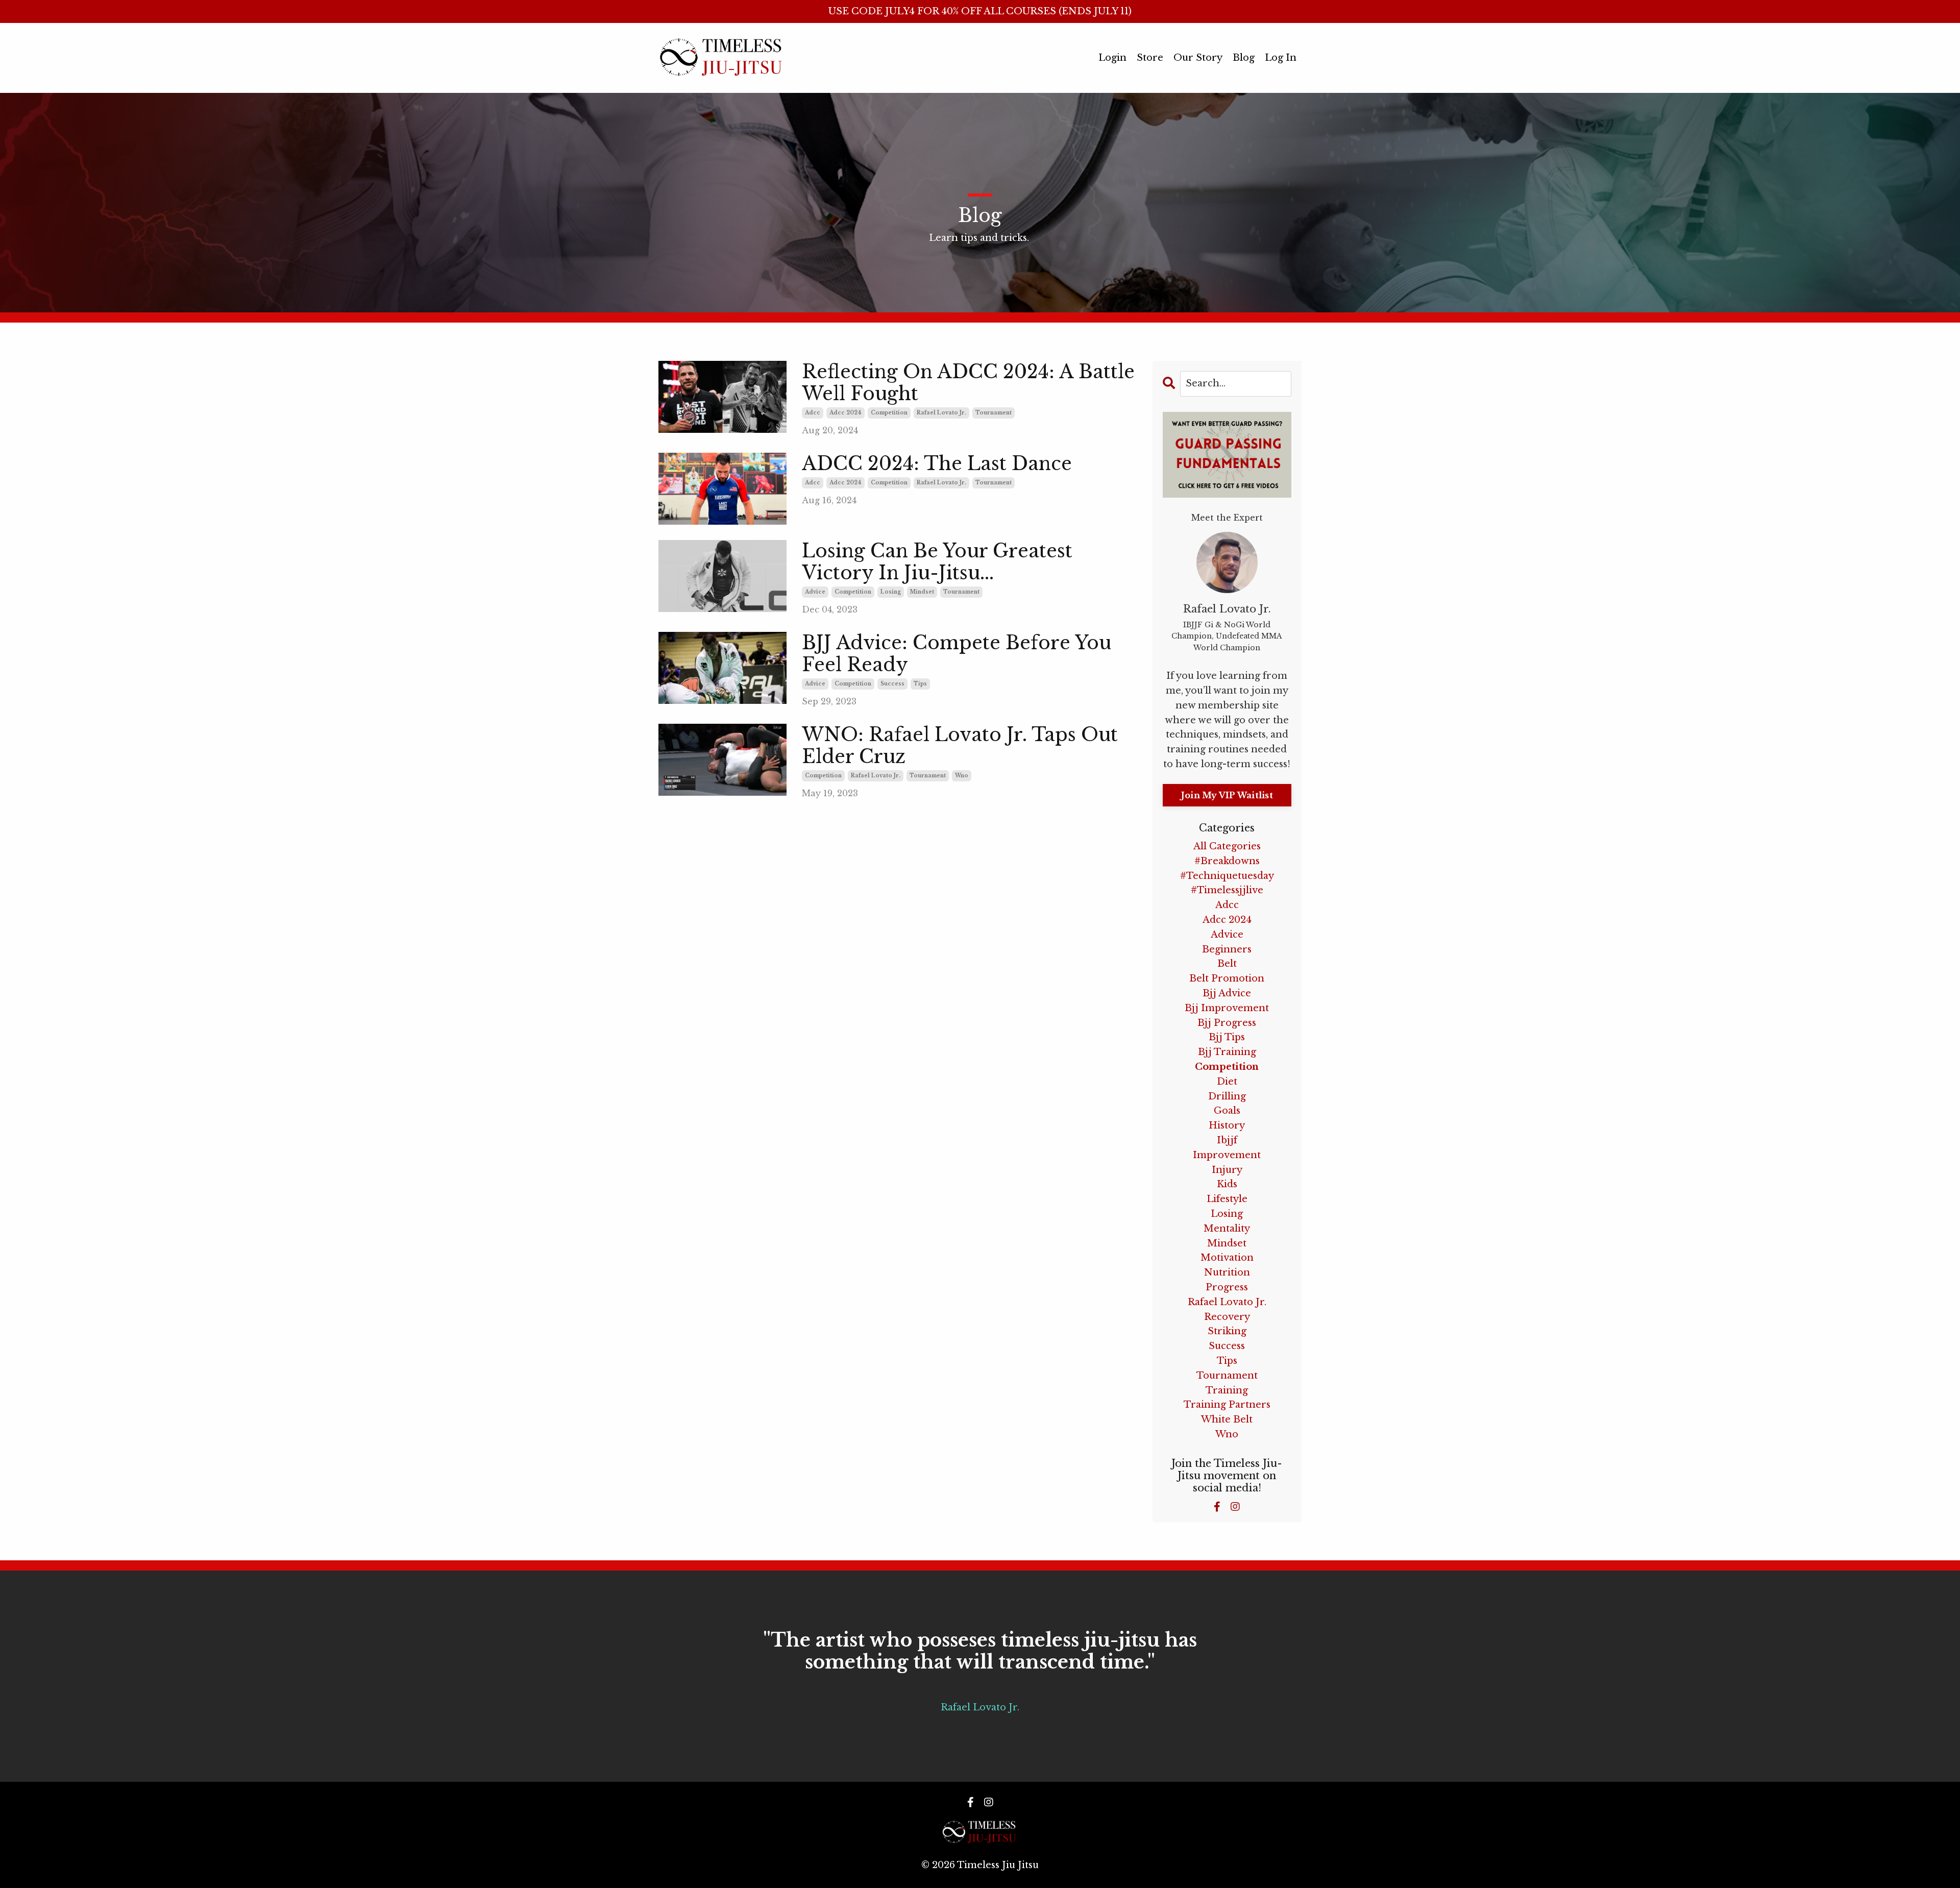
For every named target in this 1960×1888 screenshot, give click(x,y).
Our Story (1198, 58)
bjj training (1227, 1052)
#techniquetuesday (1227, 876)
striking (1227, 1331)
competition (889, 413)
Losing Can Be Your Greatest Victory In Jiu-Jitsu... (937, 562)
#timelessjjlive (1227, 890)
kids (1227, 1184)
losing (891, 592)
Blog (1244, 58)
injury (1227, 1170)
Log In (1281, 58)
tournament (994, 413)
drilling (1227, 1096)
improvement (1227, 1155)
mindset (922, 592)
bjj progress (1227, 1023)
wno (962, 776)
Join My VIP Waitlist (1227, 795)
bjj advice (1227, 993)
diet (1227, 1082)
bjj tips (1227, 1037)
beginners (1227, 949)
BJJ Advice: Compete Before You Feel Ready (957, 654)
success (892, 684)
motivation (1227, 1258)
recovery (1227, 1317)
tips (920, 684)
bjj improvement (1227, 1008)
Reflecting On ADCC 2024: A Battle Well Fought (968, 383)
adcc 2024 (846, 413)
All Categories (1227, 846)
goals (1227, 1111)
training (1227, 1390)
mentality (1227, 1229)
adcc (813, 413)
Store (1150, 58)
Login (1112, 58)
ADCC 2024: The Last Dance (937, 464)
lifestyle (1227, 1199)
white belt (1227, 1419)
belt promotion (1227, 978)
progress (1227, 1287)
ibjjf (1227, 1140)
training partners (1227, 1405)
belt (1227, 964)
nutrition (1227, 1272)
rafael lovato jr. (941, 413)
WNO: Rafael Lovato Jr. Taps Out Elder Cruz (960, 746)
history (1227, 1125)
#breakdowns (1227, 861)
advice (815, 592)
